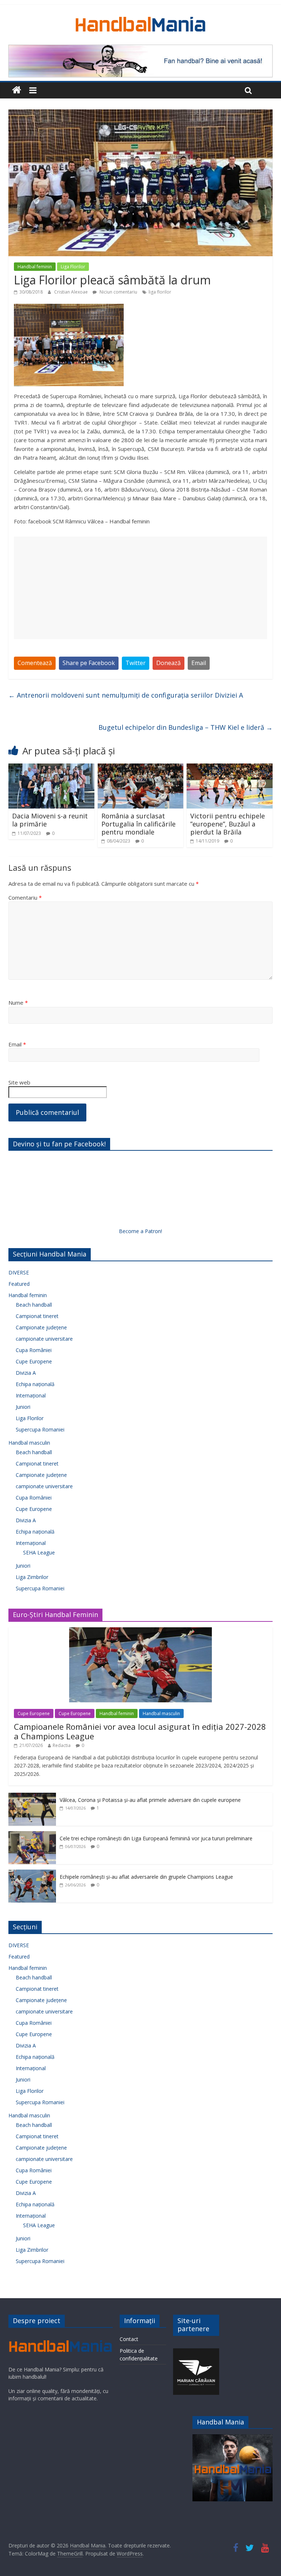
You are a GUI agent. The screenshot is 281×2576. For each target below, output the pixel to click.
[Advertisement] (140, 588)
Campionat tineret (37, 1316)
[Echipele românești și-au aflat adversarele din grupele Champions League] (32, 1873)
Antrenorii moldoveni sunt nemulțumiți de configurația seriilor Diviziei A (126, 695)
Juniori (23, 1407)
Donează (168, 663)
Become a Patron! (140, 1231)
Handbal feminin (35, 267)
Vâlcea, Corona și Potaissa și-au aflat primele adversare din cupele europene (150, 1800)
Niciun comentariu (118, 292)
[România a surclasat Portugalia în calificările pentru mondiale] (141, 768)
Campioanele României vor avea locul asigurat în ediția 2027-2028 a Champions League (140, 1731)
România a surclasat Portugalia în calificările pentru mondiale (138, 824)
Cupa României (34, 1350)
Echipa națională (35, 1384)
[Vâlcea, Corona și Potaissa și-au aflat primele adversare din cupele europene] (32, 1797)
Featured (19, 1284)
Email (199, 663)
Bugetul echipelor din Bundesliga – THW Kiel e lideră (186, 727)
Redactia (62, 1745)
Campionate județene (41, 1327)
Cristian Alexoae (72, 292)
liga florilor (160, 292)
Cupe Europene (34, 1361)
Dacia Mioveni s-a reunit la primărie (50, 820)
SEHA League (39, 1552)
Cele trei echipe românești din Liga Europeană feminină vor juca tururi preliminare (156, 1838)
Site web (19, 1082)
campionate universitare (44, 1339)
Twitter (136, 663)
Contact (129, 2339)
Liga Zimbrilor (32, 1577)
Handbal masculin (29, 1443)
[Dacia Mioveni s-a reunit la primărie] (51, 768)
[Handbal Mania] (17, 90)
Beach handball (34, 1305)
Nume (18, 1003)
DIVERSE (19, 1272)
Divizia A (26, 1373)
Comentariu (25, 897)
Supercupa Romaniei (40, 1429)
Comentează (35, 663)
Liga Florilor (73, 267)
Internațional (31, 1395)
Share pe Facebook (89, 663)
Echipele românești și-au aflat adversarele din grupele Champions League (146, 1877)
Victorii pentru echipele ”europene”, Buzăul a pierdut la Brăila (228, 824)
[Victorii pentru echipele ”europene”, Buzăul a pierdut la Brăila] (230, 768)
